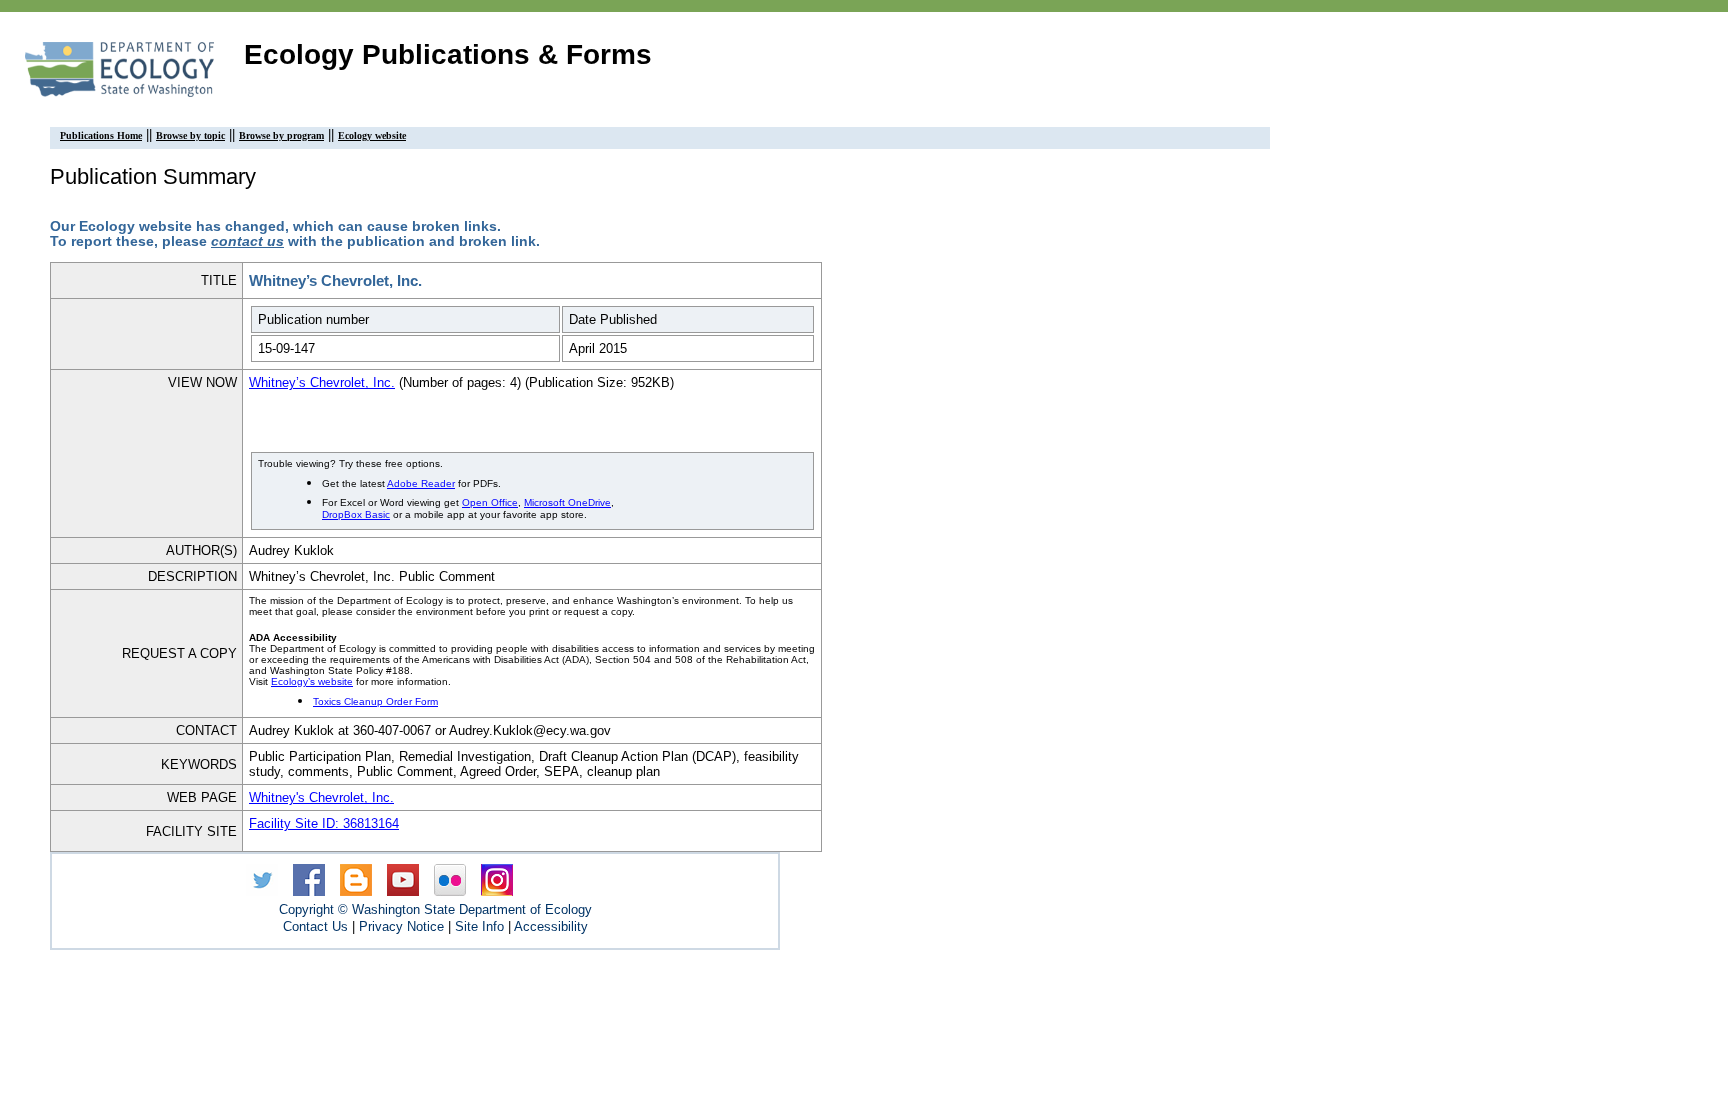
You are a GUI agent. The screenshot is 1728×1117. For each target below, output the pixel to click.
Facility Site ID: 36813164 (324, 823)
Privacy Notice (401, 926)
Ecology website (372, 135)
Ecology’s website (312, 681)
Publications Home (101, 135)
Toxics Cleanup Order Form (375, 701)
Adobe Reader (421, 483)
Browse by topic (190, 135)
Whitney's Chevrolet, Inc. (321, 797)
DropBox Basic (356, 514)
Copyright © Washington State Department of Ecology (435, 909)
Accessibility (551, 926)
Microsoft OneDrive (567, 502)
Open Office (490, 502)
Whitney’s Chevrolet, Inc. (322, 382)
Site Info (479, 926)
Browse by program (281, 135)
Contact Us (315, 926)
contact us (247, 241)
